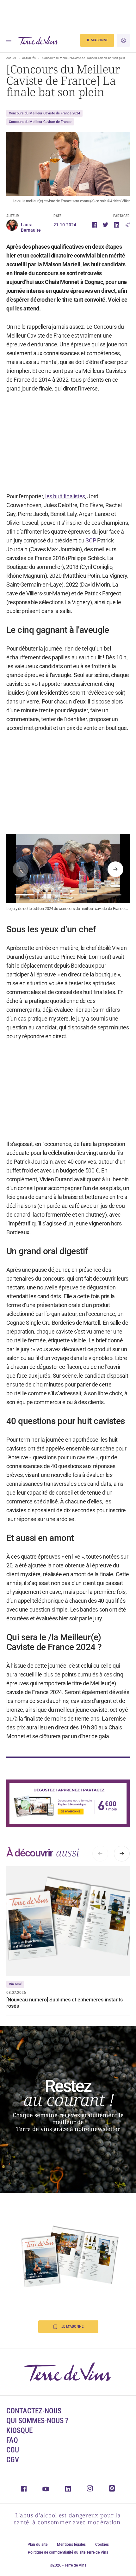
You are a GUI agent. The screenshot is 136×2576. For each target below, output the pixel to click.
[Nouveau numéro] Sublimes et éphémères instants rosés (65, 2003)
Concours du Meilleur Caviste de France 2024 (44, 113)
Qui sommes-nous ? (37, 2421)
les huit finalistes (65, 496)
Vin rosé (15, 1984)
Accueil (11, 58)
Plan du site (37, 2544)
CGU (13, 2450)
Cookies (102, 2544)
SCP (91, 540)
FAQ (12, 2440)
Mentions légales (71, 2544)
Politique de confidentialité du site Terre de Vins (68, 2552)
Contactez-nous (34, 2411)
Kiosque (19, 2431)
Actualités (29, 58)
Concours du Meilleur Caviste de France (40, 122)
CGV (13, 2460)
